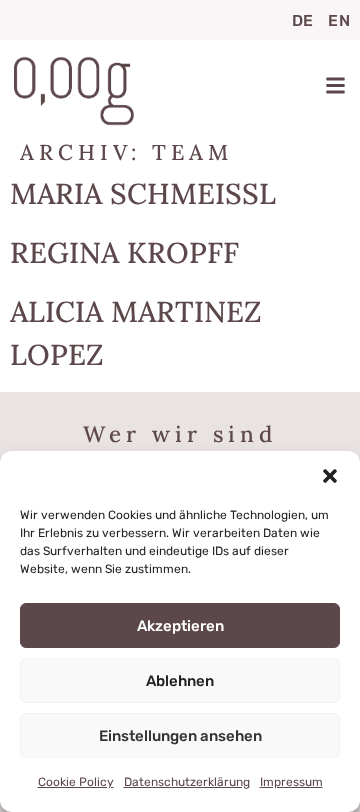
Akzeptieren (180, 626)
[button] (330, 476)
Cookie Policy (76, 782)
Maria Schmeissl (143, 193)
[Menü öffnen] (335, 85)
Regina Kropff (124, 252)
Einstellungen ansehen (180, 736)
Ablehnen (180, 681)
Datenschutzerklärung (187, 782)
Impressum (291, 782)
